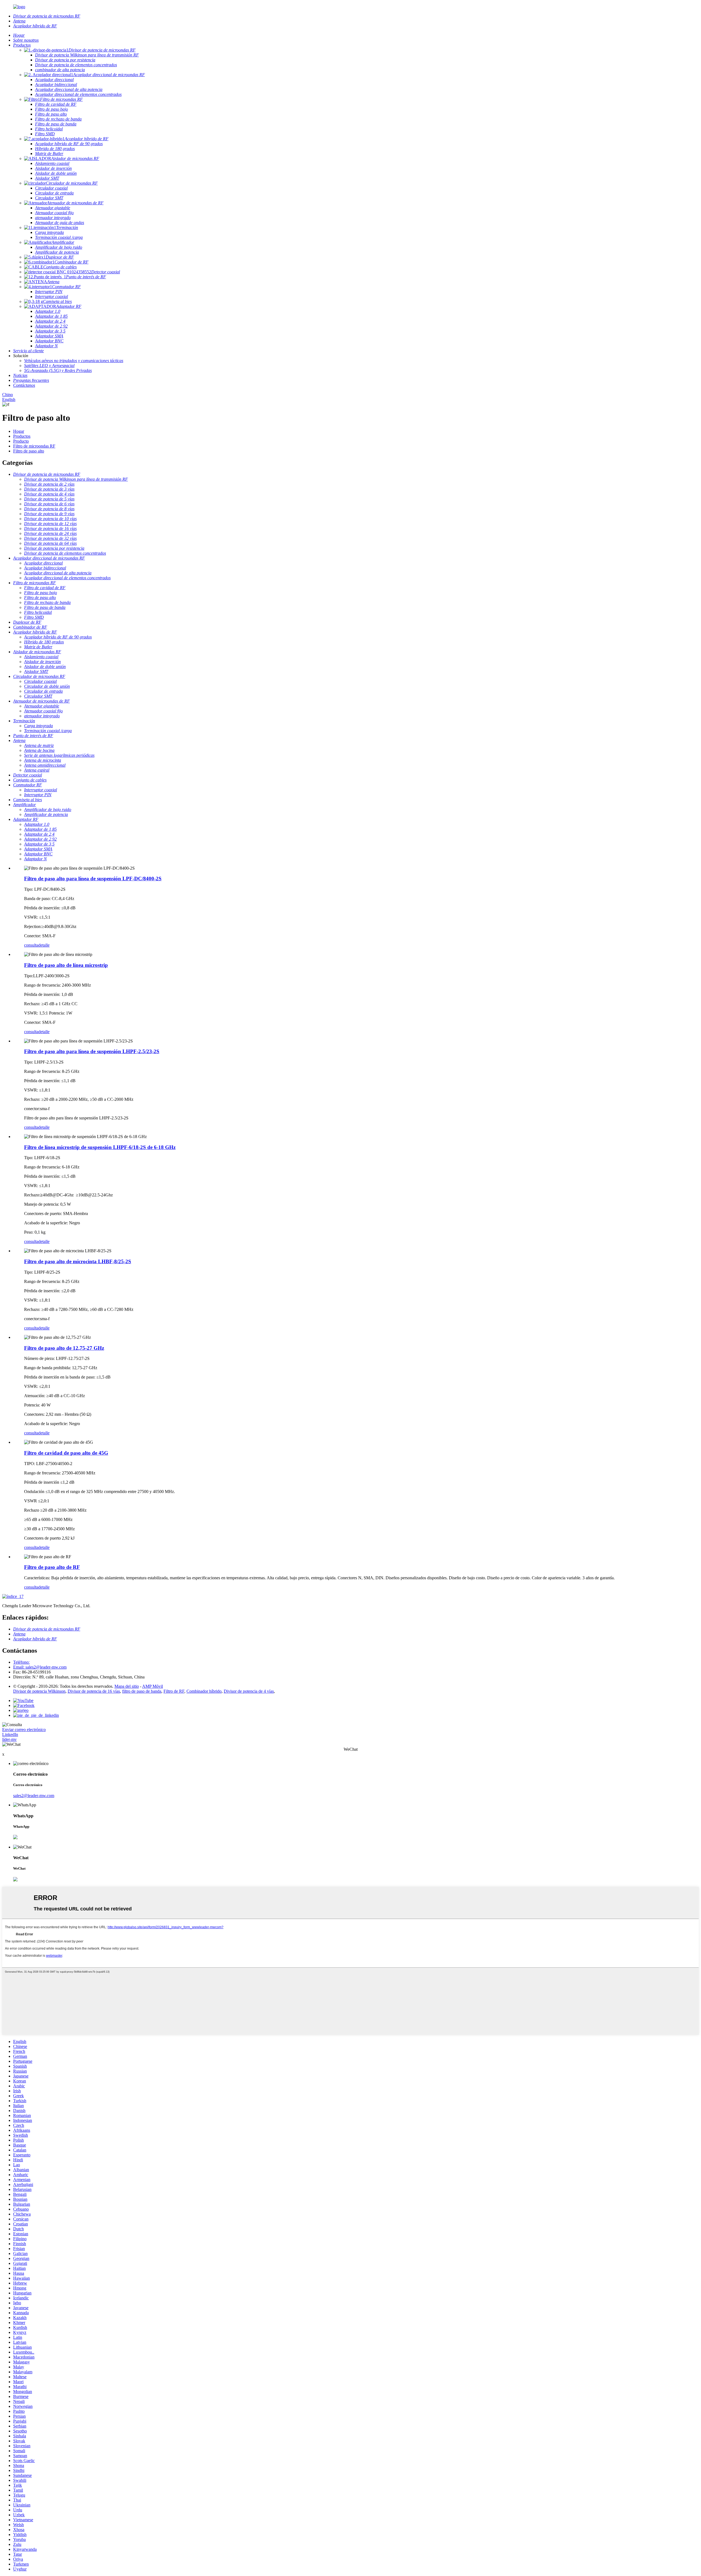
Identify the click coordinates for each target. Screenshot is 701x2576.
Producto (21, 441)
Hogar (19, 431)
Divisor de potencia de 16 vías (94, 1691)
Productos (22, 436)
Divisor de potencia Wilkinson (39, 1691)
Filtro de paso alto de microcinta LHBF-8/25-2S (78, 1261)
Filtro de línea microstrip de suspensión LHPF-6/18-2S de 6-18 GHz (100, 1147)
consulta (31, 945)
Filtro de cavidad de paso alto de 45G (66, 1453)
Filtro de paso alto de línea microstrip (66, 965)
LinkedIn (10, 1734)
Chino (8, 395)
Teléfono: (21, 1662)
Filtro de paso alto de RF (52, 1567)
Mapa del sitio (127, 1686)
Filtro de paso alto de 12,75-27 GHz (64, 1348)
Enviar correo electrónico (24, 1730)
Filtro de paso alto (29, 451)
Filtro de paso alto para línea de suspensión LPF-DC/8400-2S (93, 879)
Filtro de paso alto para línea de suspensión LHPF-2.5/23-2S (92, 1051)
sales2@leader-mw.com (34, 1796)
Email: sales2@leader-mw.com (40, 1667)
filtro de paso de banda (142, 1691)
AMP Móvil (153, 1686)
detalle (44, 945)
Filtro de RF (174, 1691)
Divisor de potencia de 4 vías (249, 1691)
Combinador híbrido (204, 1691)
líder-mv (9, 1739)
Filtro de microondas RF (34, 446)
